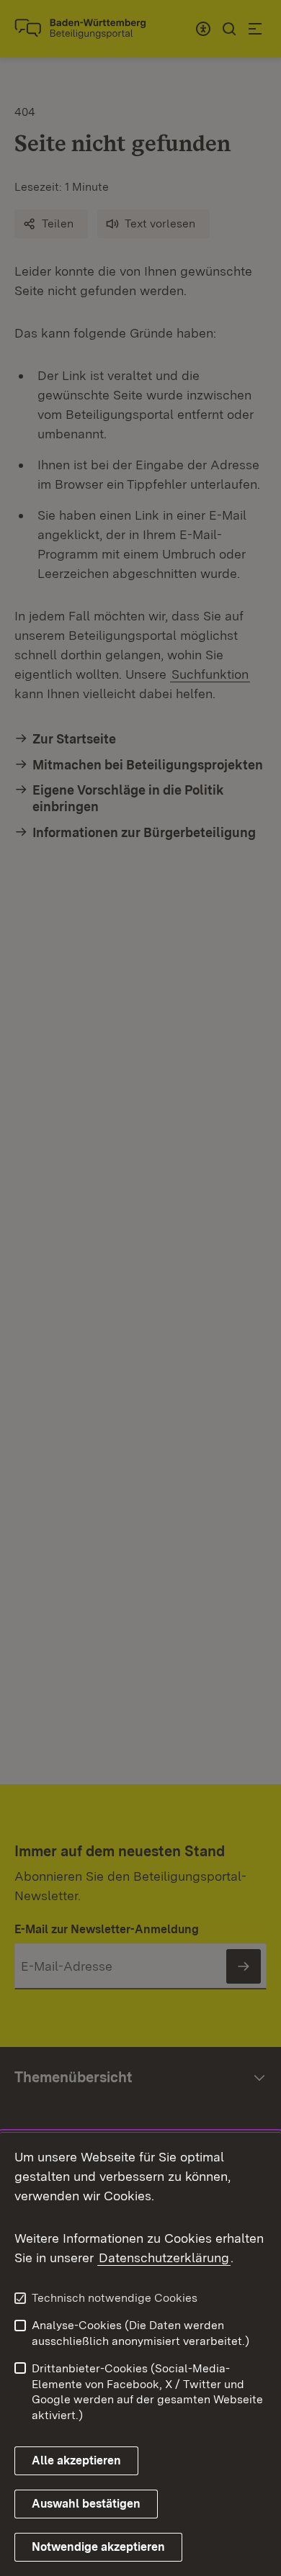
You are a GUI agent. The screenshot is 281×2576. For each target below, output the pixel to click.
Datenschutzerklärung (164, 2258)
